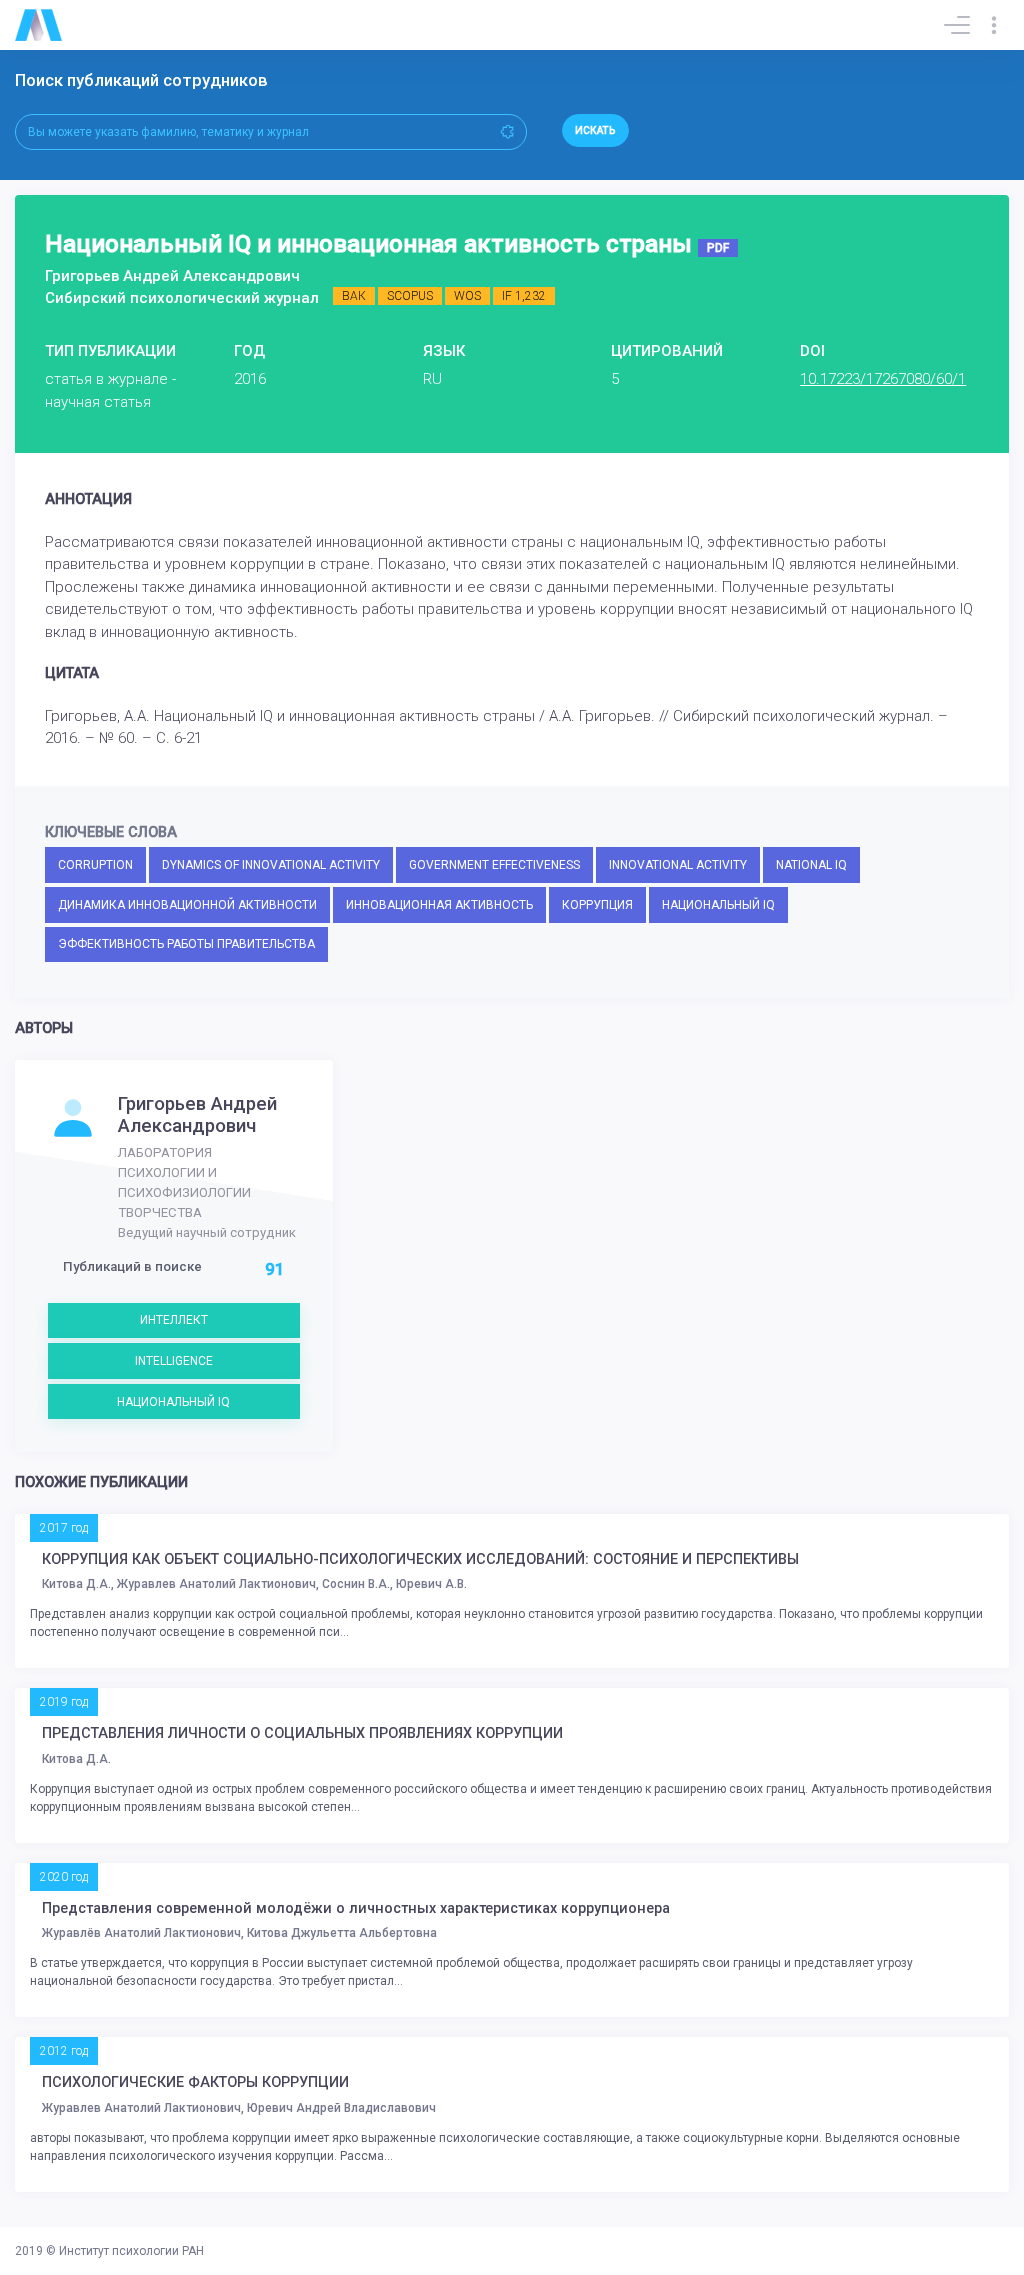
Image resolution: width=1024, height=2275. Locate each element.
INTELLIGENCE (174, 1361)
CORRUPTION (95, 865)
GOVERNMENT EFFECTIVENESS (494, 865)
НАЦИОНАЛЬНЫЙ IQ (718, 905)
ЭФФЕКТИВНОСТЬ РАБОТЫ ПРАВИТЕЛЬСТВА (186, 944)
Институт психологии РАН (131, 2251)
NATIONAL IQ (811, 865)
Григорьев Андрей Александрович (197, 1115)
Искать (595, 130)
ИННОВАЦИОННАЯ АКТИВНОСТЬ (439, 905)
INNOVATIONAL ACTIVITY (678, 865)
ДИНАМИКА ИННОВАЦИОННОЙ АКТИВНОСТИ (187, 905)
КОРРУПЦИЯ (597, 905)
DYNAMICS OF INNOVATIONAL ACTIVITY (271, 865)
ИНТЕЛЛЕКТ (174, 1320)
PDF (718, 248)
